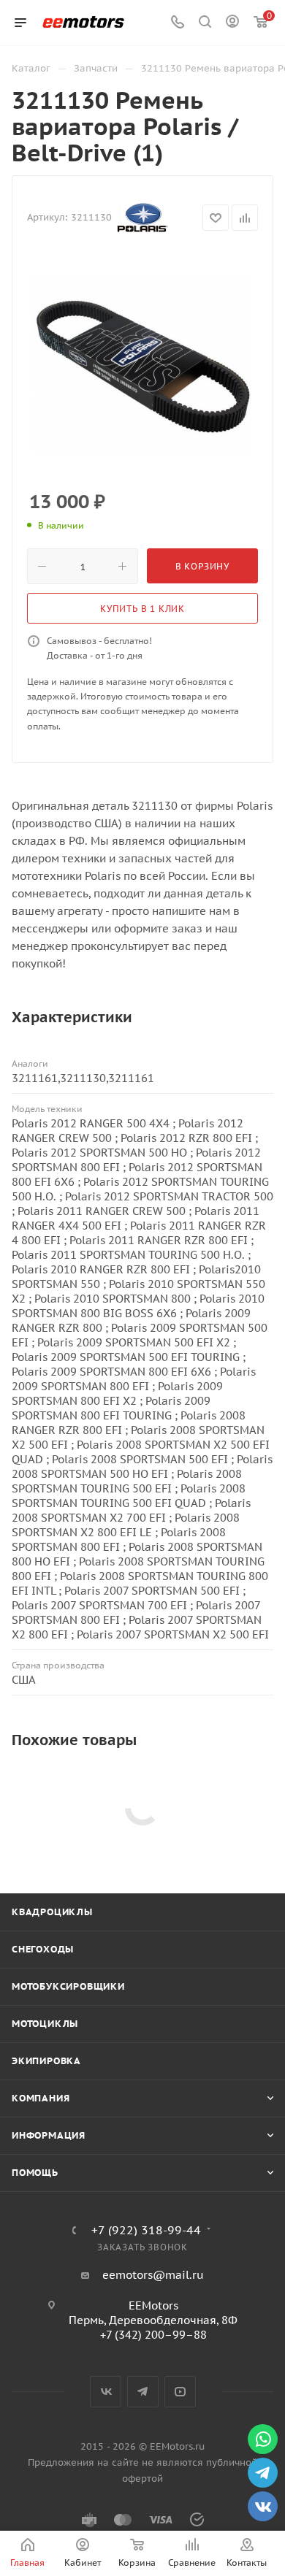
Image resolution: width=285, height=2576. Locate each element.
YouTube (180, 2392)
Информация (49, 2135)
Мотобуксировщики (68, 1986)
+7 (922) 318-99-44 (146, 2230)
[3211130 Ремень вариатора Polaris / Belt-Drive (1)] (142, 364)
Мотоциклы (45, 2024)
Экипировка (46, 2061)
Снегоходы (43, 1949)
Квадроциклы (52, 1912)
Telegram (143, 2392)
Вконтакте (106, 2392)
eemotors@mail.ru (153, 2275)
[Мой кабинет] (232, 23)
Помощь (35, 2173)
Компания (41, 2098)
